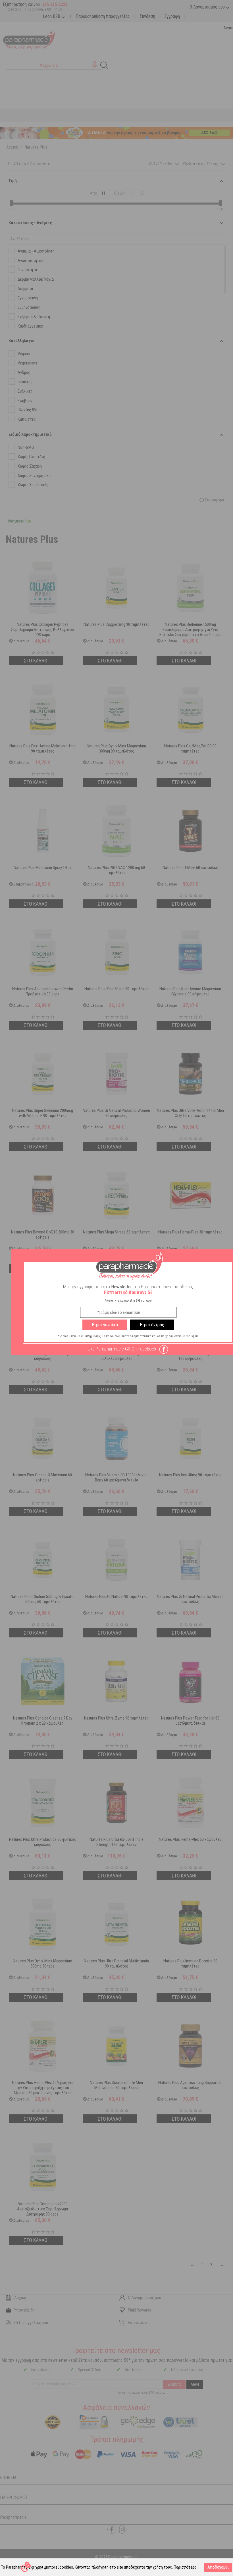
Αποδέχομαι (218, 2567)
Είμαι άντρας (152, 1325)
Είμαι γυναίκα (105, 1325)
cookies (66, 2567)
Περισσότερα (185, 2567)
